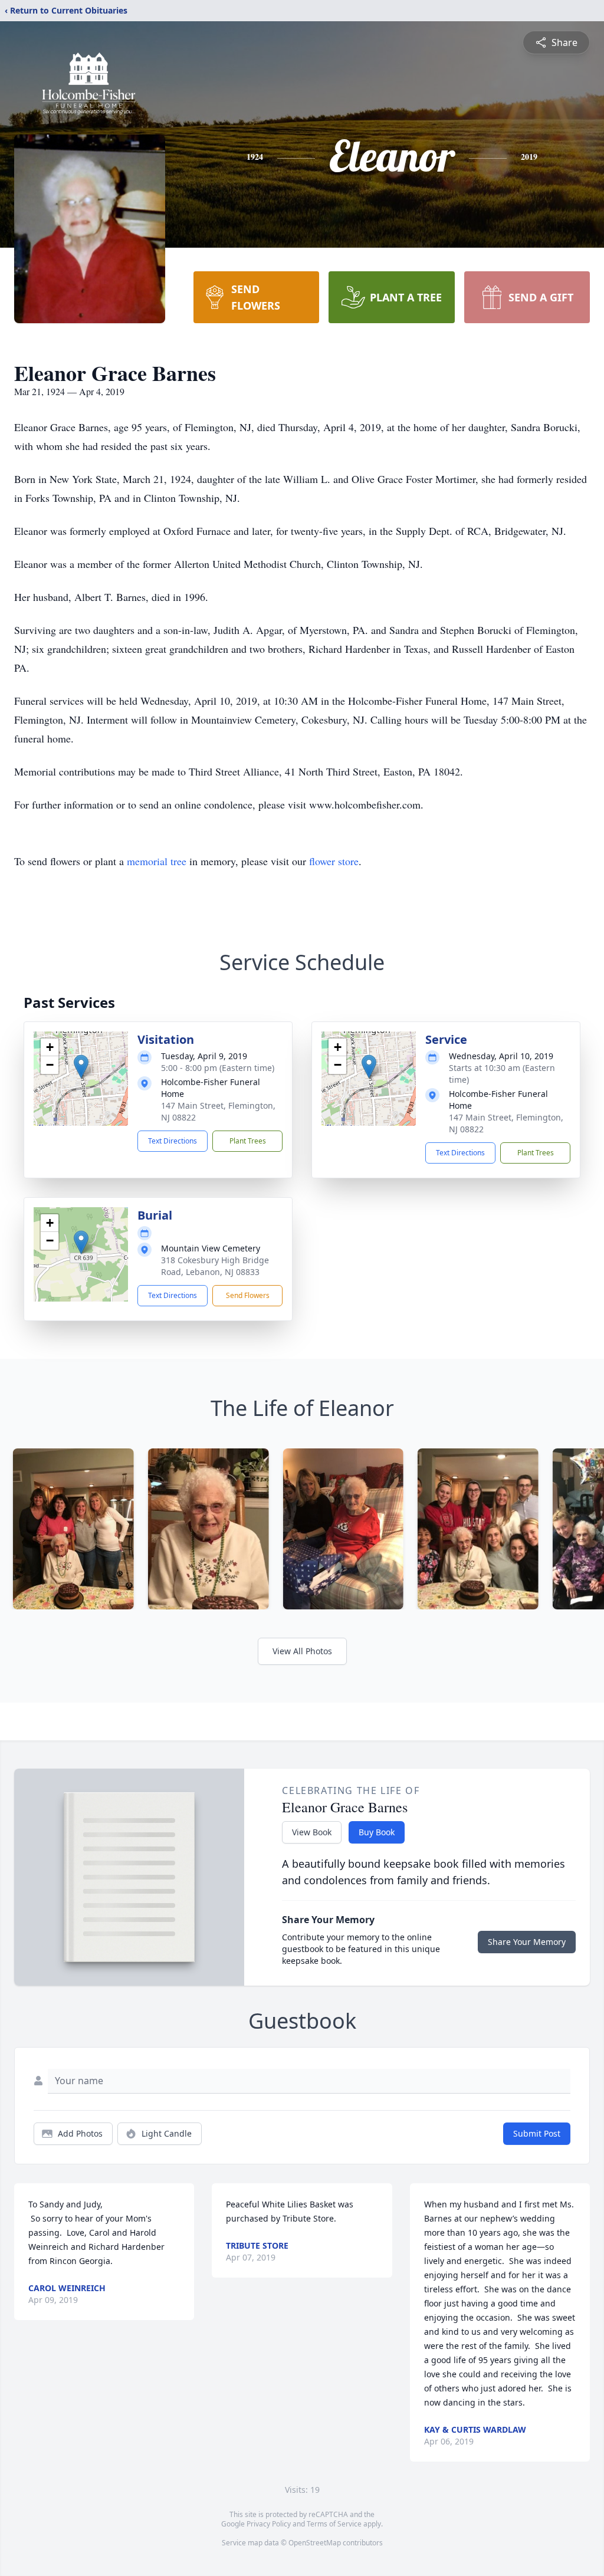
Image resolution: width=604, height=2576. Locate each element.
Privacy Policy (269, 2524)
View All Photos (302, 1651)
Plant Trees (248, 1141)
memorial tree (157, 861)
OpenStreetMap (315, 2543)
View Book (312, 1832)
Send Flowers (248, 1295)
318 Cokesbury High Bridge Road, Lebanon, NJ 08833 (215, 1266)
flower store (334, 861)
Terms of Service (334, 2524)
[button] (81, 1067)
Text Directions (173, 1141)
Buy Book (377, 1832)
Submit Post (537, 2133)
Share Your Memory (527, 1942)
